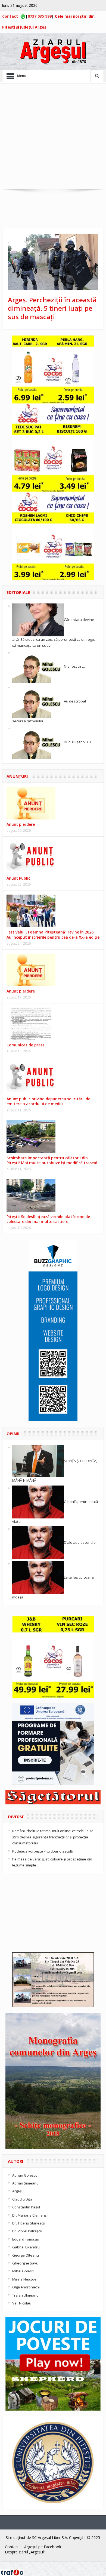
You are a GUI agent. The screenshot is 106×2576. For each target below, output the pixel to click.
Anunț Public (18, 878)
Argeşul (18, 2191)
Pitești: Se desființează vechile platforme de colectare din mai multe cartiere (48, 1219)
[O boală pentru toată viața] (38, 1502)
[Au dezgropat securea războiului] (38, 701)
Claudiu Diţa (22, 2199)
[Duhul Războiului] (38, 742)
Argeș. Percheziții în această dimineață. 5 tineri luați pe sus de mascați (52, 308)
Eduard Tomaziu (26, 2239)
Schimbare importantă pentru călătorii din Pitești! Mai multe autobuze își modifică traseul (52, 1160)
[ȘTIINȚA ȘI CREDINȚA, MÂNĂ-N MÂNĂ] (38, 1460)
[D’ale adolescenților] (38, 1542)
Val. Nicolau (22, 2303)
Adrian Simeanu (25, 2183)
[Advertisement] (53, 137)
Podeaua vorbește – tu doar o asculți (43, 1851)
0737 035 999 (40, 16)
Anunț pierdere (21, 991)
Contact (10, 16)
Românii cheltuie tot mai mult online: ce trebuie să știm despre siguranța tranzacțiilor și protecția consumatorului (53, 1837)
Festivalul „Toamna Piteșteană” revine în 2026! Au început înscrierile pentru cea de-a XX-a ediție (53, 934)
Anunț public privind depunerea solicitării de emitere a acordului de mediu (48, 1101)
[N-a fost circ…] (38, 666)
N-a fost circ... (75, 666)
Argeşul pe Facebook (43, 2547)
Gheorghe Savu (25, 2263)
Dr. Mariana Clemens (29, 2215)
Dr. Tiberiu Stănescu (29, 2223)
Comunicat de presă (26, 1045)
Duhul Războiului (78, 742)
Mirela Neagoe (24, 2279)
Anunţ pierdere (21, 824)
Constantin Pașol (26, 2207)
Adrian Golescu (25, 2175)
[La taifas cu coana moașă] (38, 1577)
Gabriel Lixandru (26, 2247)
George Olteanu (26, 2255)
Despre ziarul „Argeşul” (25, 2552)
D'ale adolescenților (80, 1542)
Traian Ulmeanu (25, 2295)
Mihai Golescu (24, 2271)
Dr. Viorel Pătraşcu (27, 2231)
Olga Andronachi (26, 2287)
